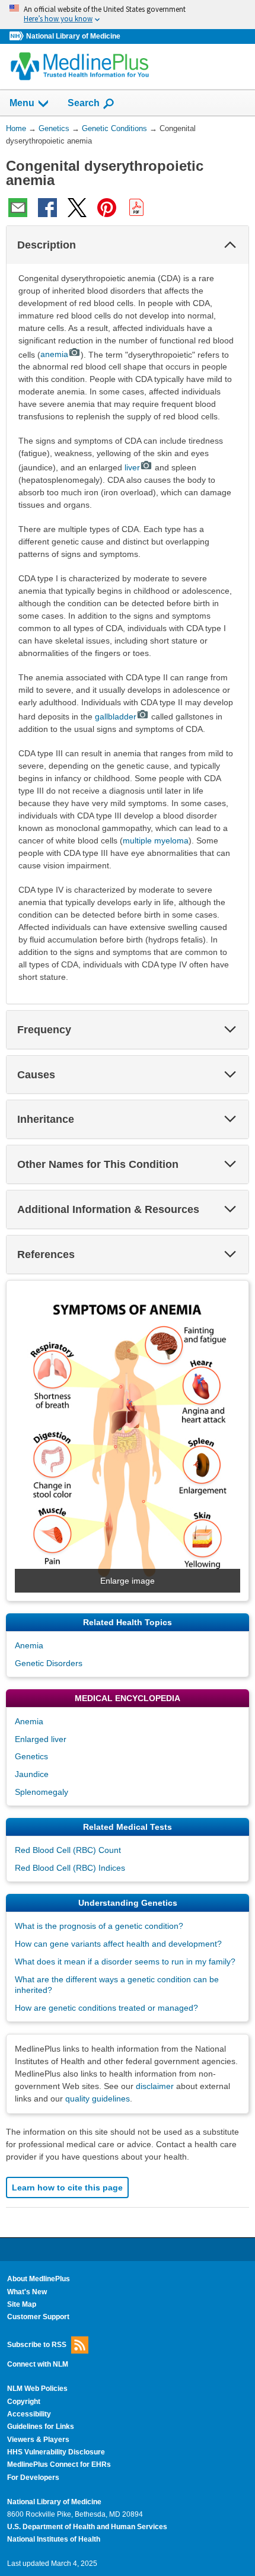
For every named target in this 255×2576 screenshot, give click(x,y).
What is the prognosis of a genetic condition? (99, 1926)
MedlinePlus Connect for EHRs (59, 2464)
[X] (77, 208)
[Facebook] (47, 208)
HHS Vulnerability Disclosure (56, 2452)
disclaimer (155, 2086)
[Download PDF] (136, 208)
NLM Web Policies (37, 2389)
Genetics (31, 1756)
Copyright (24, 2402)
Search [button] (84, 103)
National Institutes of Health (54, 2539)
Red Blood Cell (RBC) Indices (70, 1868)
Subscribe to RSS (37, 2344)
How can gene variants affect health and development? (118, 1944)
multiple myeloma (156, 840)
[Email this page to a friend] (18, 208)
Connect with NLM (38, 2364)
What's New (27, 2292)
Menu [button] (22, 103)
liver (132, 467)
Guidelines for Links (41, 2427)
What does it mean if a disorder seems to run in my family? (125, 1962)
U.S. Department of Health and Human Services (87, 2527)
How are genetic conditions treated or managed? (106, 2008)
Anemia (29, 1645)
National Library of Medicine (73, 36)
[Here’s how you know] (128, 15)
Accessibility (29, 2414)
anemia (54, 354)
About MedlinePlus (39, 2279)
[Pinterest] (107, 208)
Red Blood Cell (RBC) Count (68, 1850)
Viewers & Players (38, 2440)
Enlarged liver (41, 1739)
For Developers (33, 2478)
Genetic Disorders (49, 1663)
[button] (230, 245)
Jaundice (32, 1774)
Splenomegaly (42, 1792)
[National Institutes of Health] (18, 36)
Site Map (22, 2304)
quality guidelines (98, 2099)
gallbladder (116, 717)
